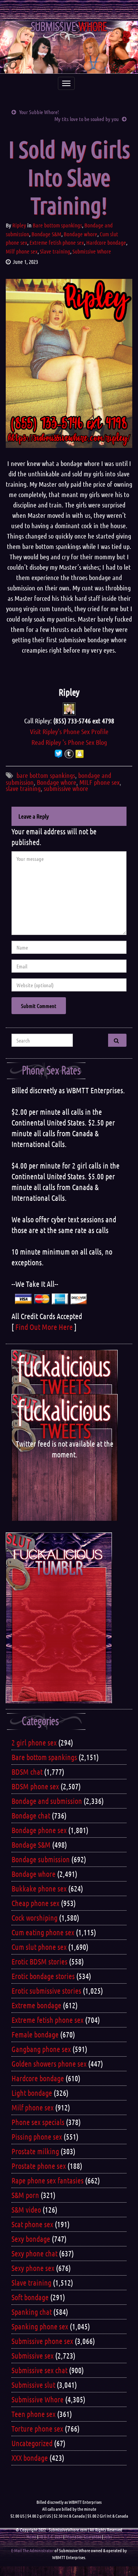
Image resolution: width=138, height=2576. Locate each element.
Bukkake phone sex (39, 1888)
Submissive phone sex (42, 2341)
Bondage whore (80, 234)
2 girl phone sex (34, 1742)
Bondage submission (41, 1859)
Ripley (19, 225)
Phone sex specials (38, 2122)
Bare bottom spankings (57, 225)
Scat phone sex (32, 2224)
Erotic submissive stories (46, 1991)
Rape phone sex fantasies (48, 2180)
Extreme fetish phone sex (57, 242)
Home (31, 2536)
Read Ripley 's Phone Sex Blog (69, 742)
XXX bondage (30, 2458)
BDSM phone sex (35, 1786)
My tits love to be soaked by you (87, 119)
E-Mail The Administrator (32, 2550)
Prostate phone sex (39, 2166)
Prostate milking (35, 2151)
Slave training (55, 251)
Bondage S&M (46, 234)
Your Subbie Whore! (39, 112)
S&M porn (25, 2195)
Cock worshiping (34, 1918)
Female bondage (35, 2034)
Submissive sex (33, 2356)
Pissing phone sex (37, 2137)
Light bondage (32, 2093)
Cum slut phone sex (39, 1947)
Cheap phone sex (35, 1903)
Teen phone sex (34, 2414)
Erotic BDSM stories (39, 1961)
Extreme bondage (36, 2005)
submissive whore (66, 788)
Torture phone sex (37, 2428)
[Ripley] (69, 708)
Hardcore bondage (106, 242)
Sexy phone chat (34, 2253)
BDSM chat (27, 1772)
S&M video (26, 2210)
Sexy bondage (31, 2239)
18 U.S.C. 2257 (51, 2536)
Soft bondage (30, 2297)
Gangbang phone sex (41, 2049)
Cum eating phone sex (43, 1932)
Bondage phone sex (39, 1830)
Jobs (108, 2536)
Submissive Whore (92, 251)
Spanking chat (32, 2312)
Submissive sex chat (39, 2370)
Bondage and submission (47, 1801)
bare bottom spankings (46, 775)
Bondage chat (31, 1815)
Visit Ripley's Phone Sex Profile (69, 731)
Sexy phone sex (33, 2268)
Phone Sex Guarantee (83, 2536)
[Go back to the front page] (69, 47)
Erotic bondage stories (43, 1976)
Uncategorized (32, 2443)
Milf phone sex (22, 251)
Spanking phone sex (40, 2326)
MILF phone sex (99, 782)
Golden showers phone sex (49, 2064)
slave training (23, 788)
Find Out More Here (44, 1327)
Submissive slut (33, 2385)
